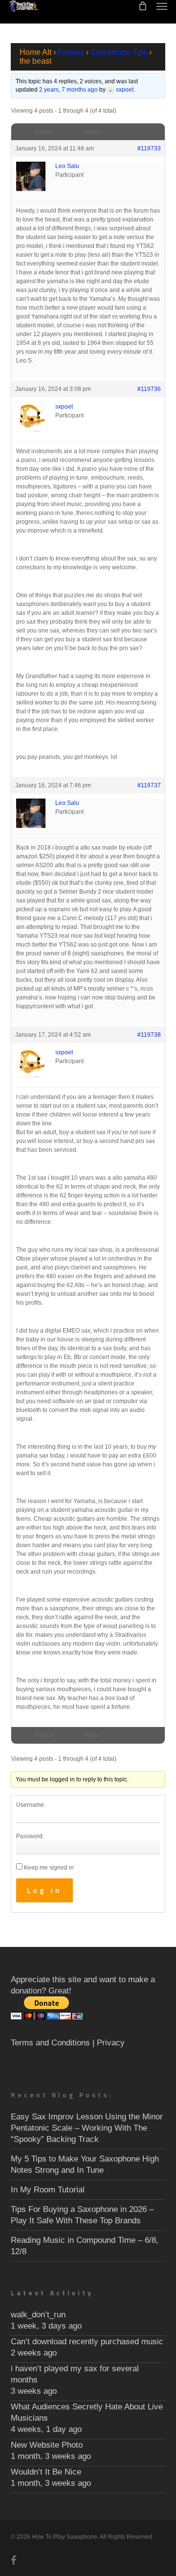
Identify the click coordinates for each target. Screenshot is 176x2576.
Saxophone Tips (119, 52)
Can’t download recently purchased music (87, 2342)
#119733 (149, 148)
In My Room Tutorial (48, 2190)
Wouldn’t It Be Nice (46, 2472)
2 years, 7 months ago (68, 90)
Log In (44, 1890)
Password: (30, 1836)
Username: (31, 1805)
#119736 (149, 389)
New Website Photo (47, 2445)
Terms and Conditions (50, 2043)
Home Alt (35, 52)
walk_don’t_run (38, 2315)
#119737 (149, 785)
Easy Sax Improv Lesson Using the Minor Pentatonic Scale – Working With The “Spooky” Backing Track (87, 2128)
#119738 (149, 1035)
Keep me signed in (49, 1868)
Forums (71, 52)
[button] (162, 6)
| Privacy (109, 2043)
